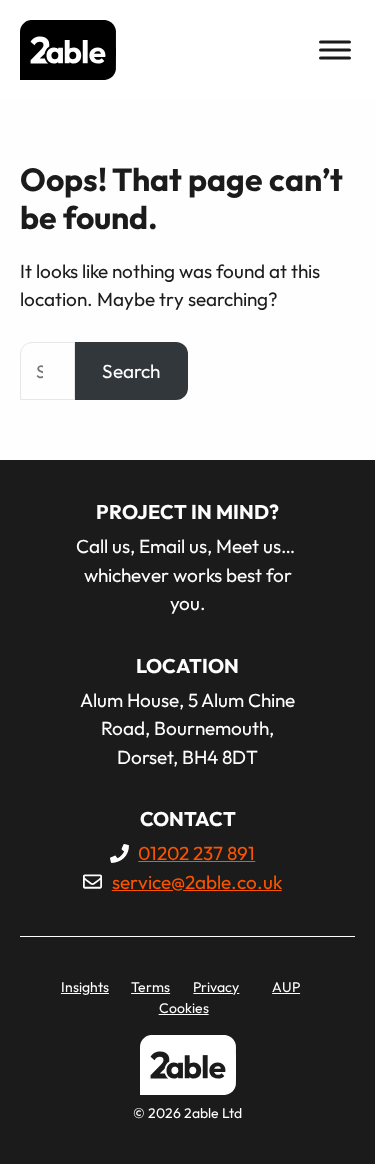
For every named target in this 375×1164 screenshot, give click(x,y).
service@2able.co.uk (197, 882)
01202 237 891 (196, 853)
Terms (150, 987)
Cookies (184, 1008)
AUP (286, 987)
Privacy (216, 987)
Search (131, 371)
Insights (85, 987)
